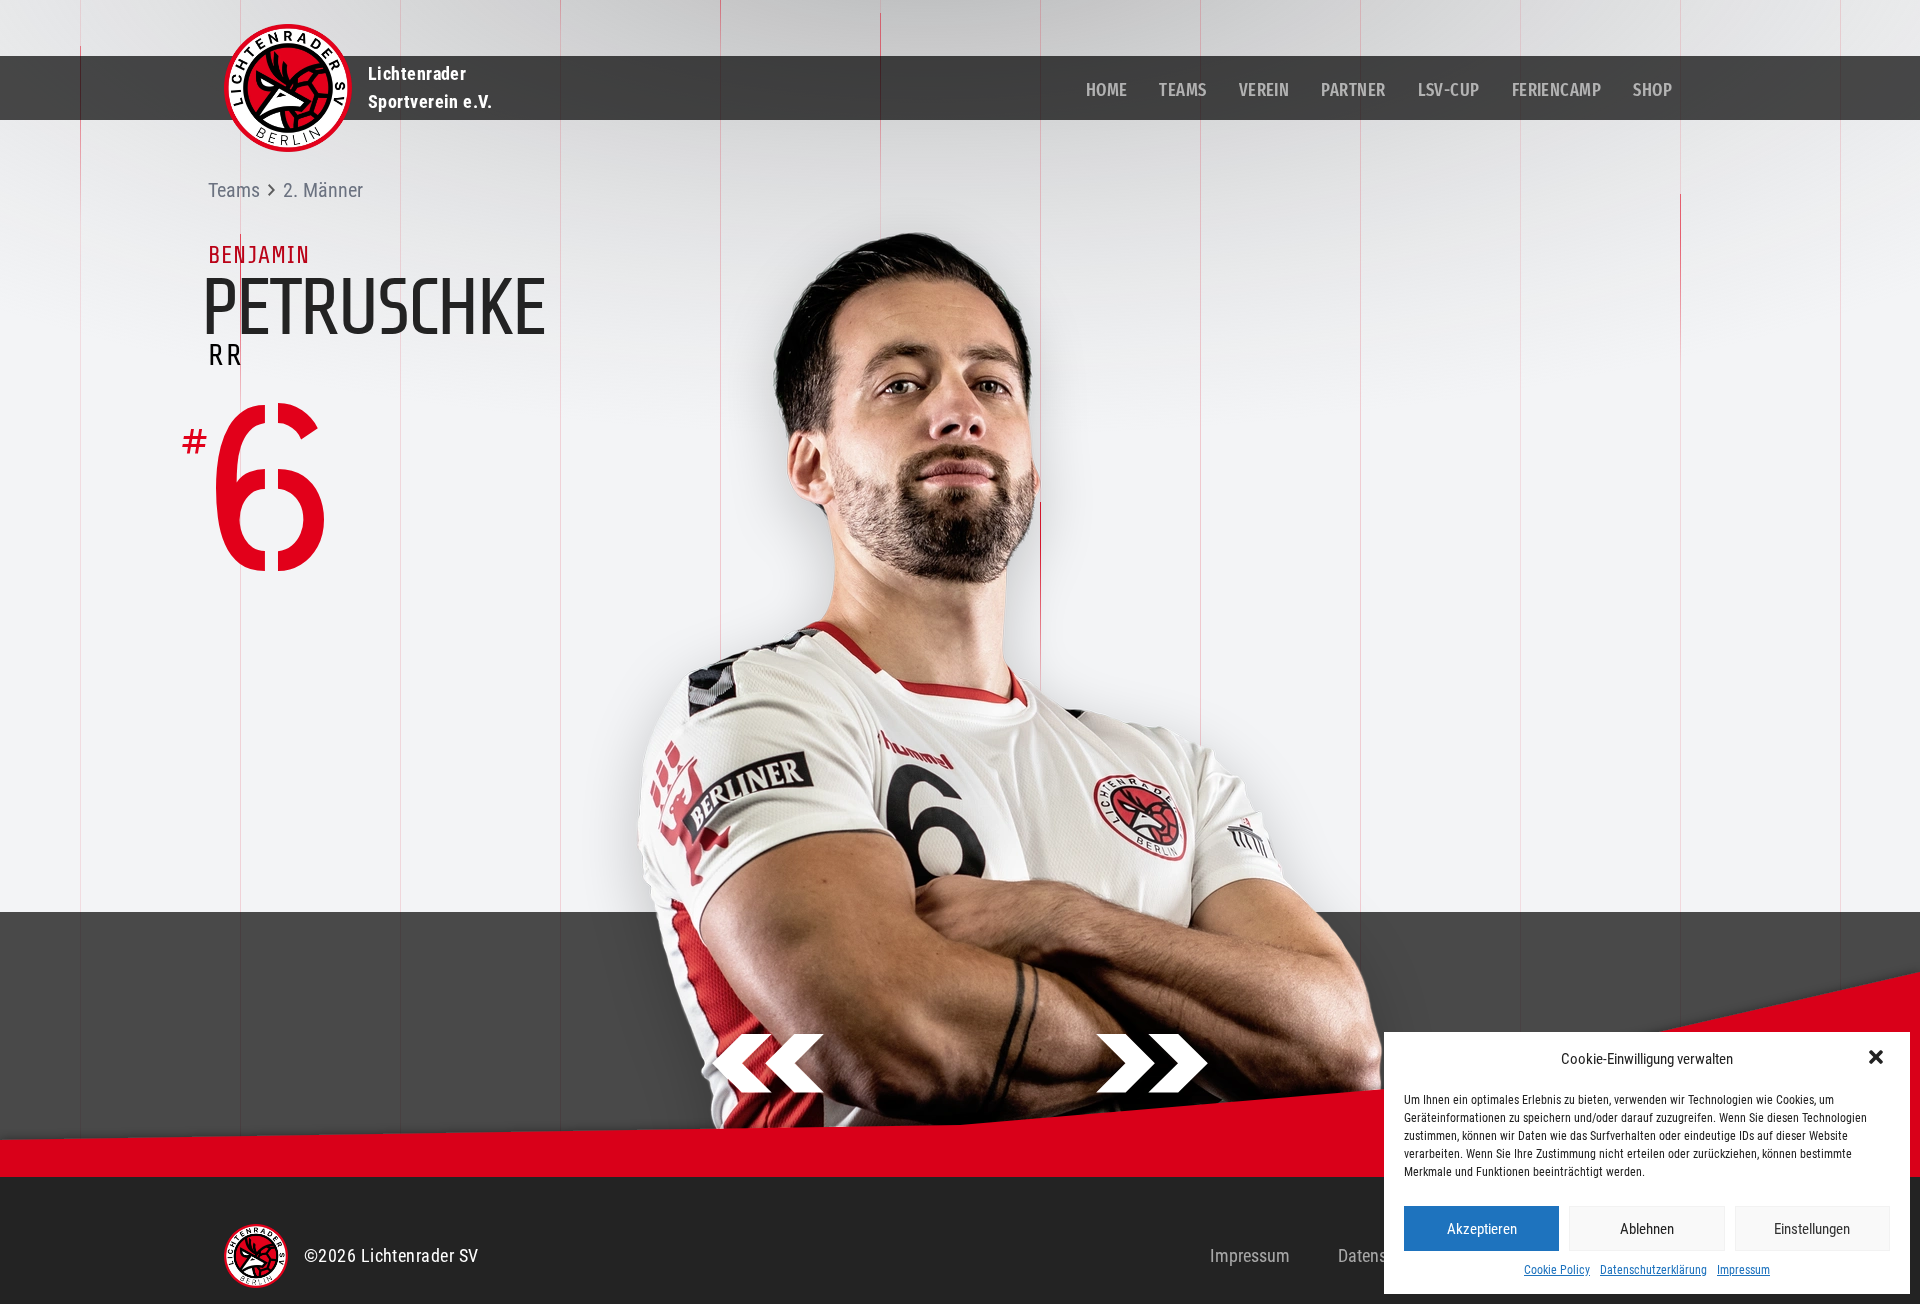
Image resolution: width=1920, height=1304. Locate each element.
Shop (1652, 90)
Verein (1264, 90)
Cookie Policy (1557, 1270)
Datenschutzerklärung (1653, 1270)
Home (1107, 90)
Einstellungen (1812, 1229)
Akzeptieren (1482, 1229)
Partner (1353, 90)
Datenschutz (1382, 1255)
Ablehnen (1647, 1229)
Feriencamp (1557, 90)
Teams (1182, 90)
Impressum (1743, 1270)
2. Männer (323, 190)
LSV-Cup (1449, 90)
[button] (1878, 1059)
